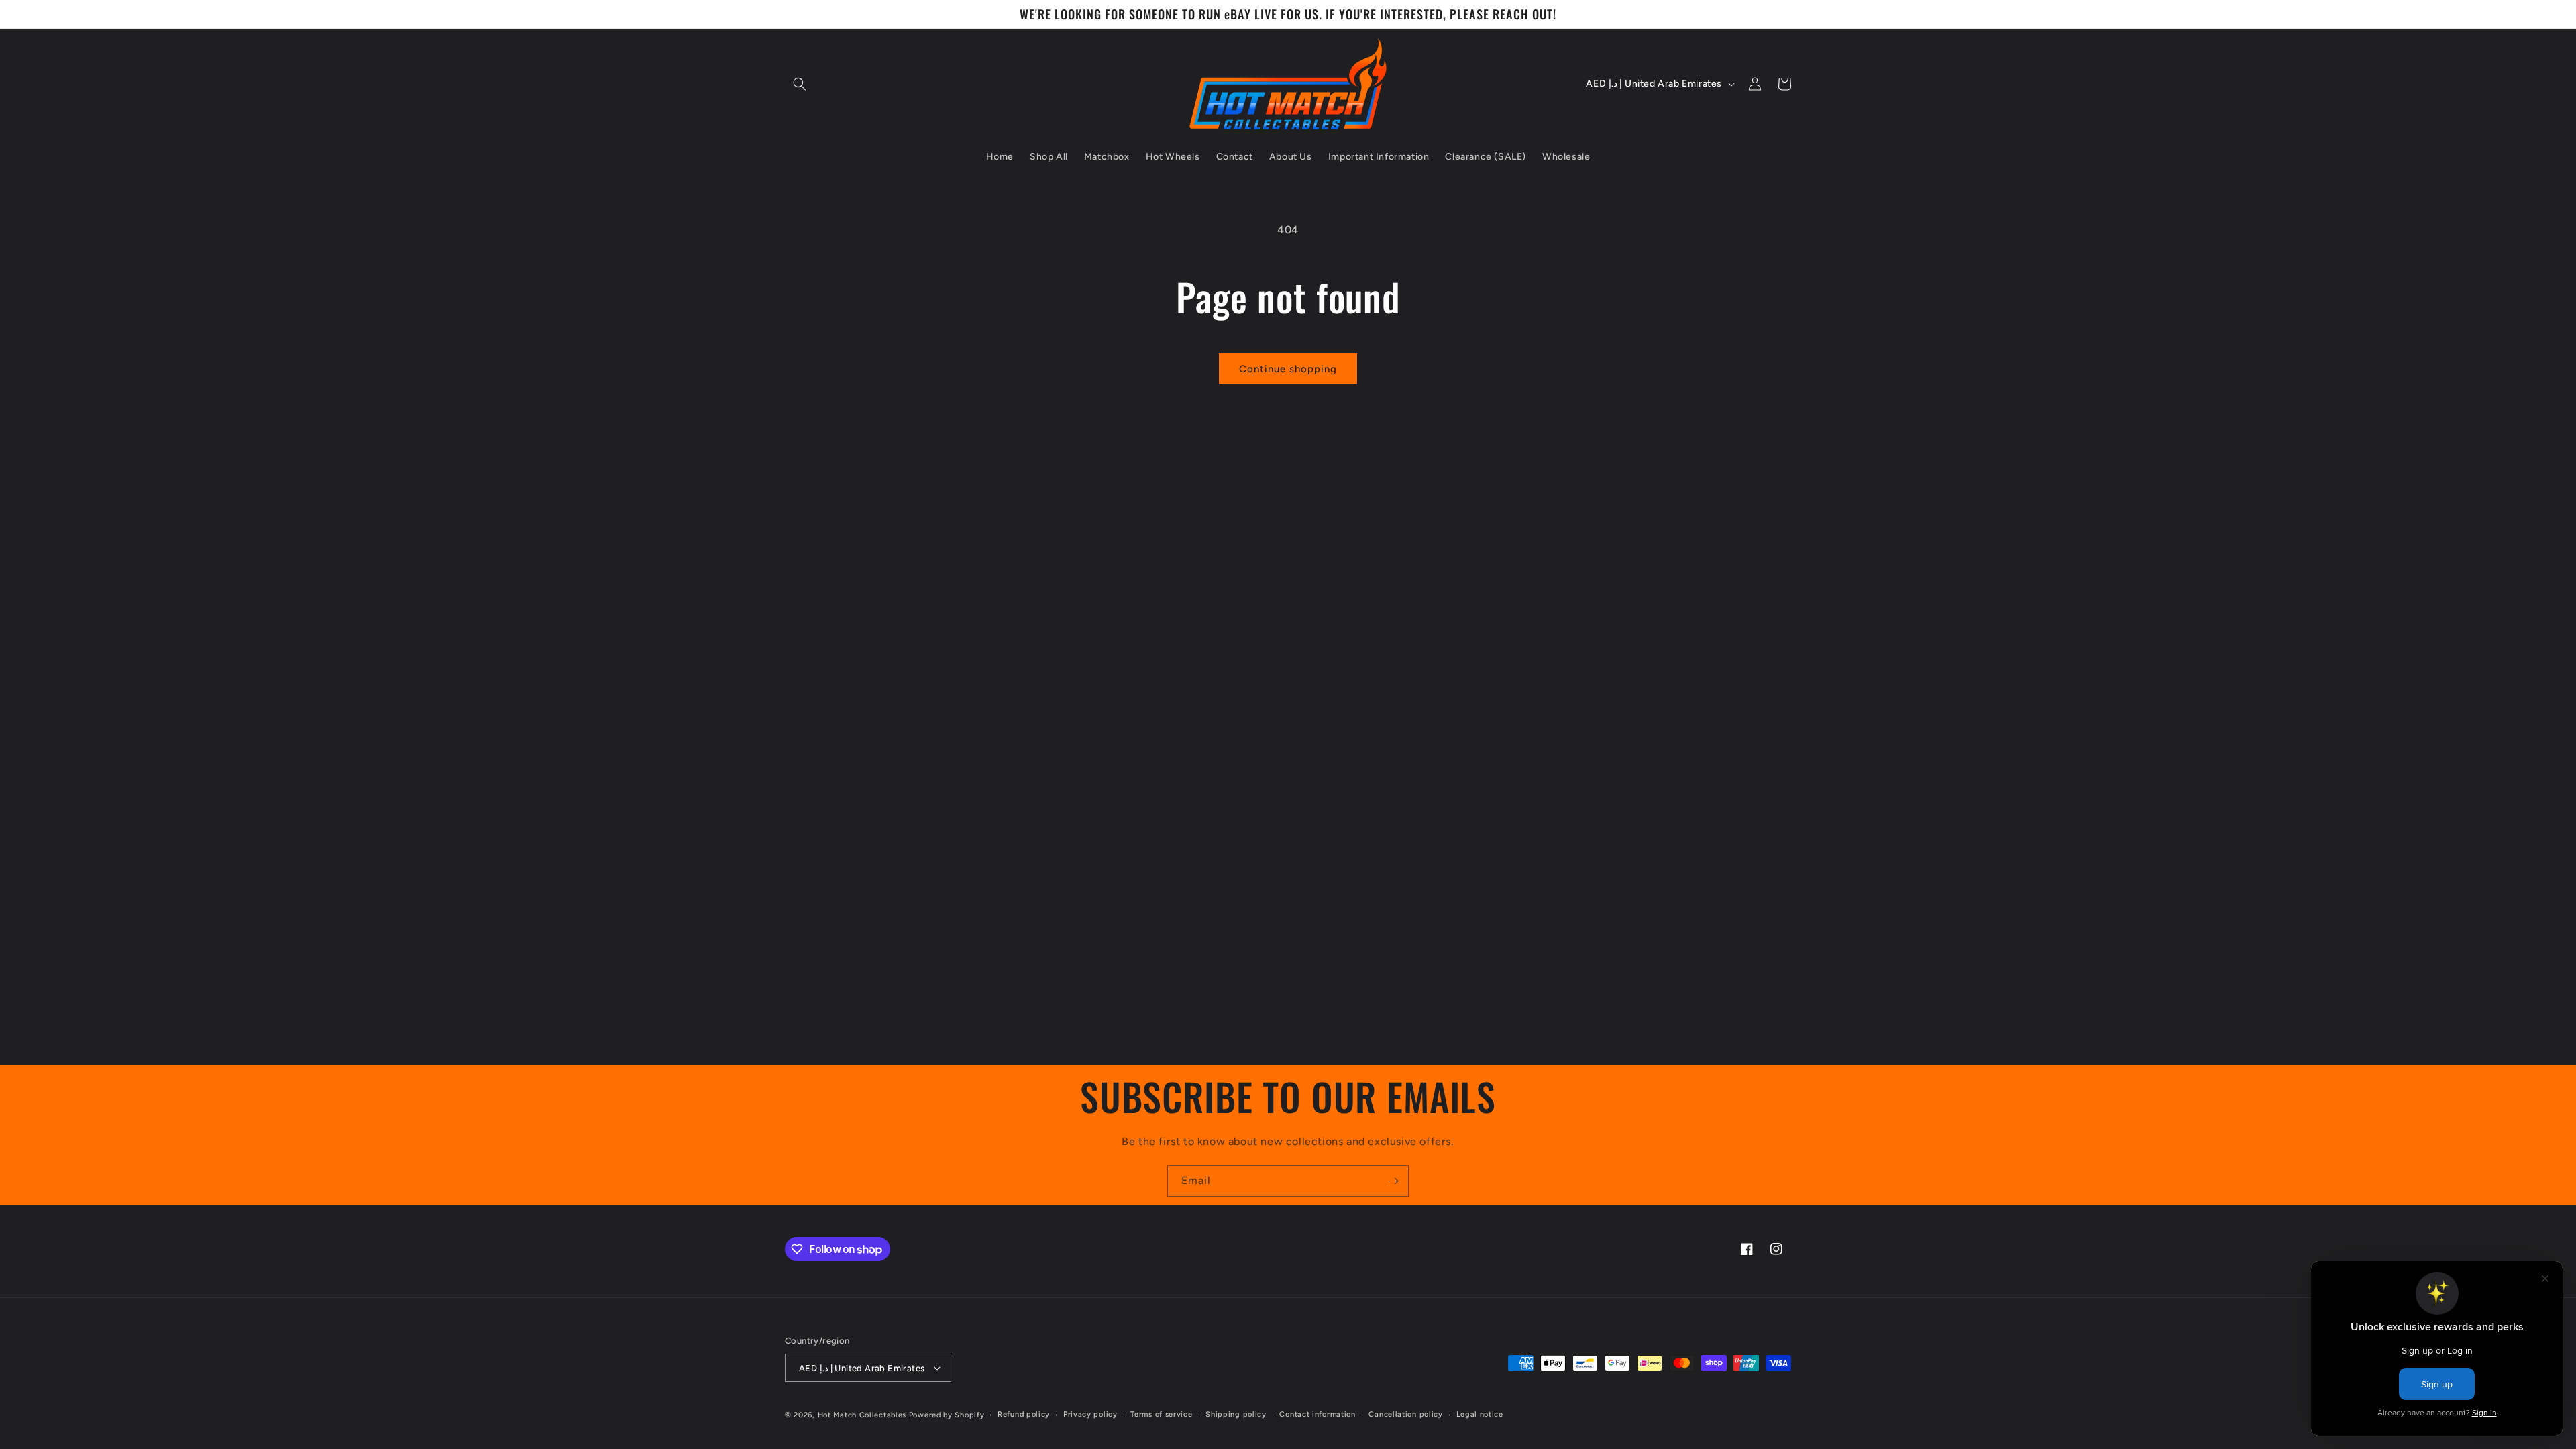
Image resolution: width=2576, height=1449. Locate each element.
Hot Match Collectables (862, 1415)
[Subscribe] (1393, 1181)
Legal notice (1480, 1414)
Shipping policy (1236, 1414)
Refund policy (1024, 1414)
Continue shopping (1288, 369)
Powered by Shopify (947, 1415)
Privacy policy (1090, 1414)
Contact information (1317, 1414)
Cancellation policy (1405, 1414)
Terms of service (1161, 1414)
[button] (800, 84)
